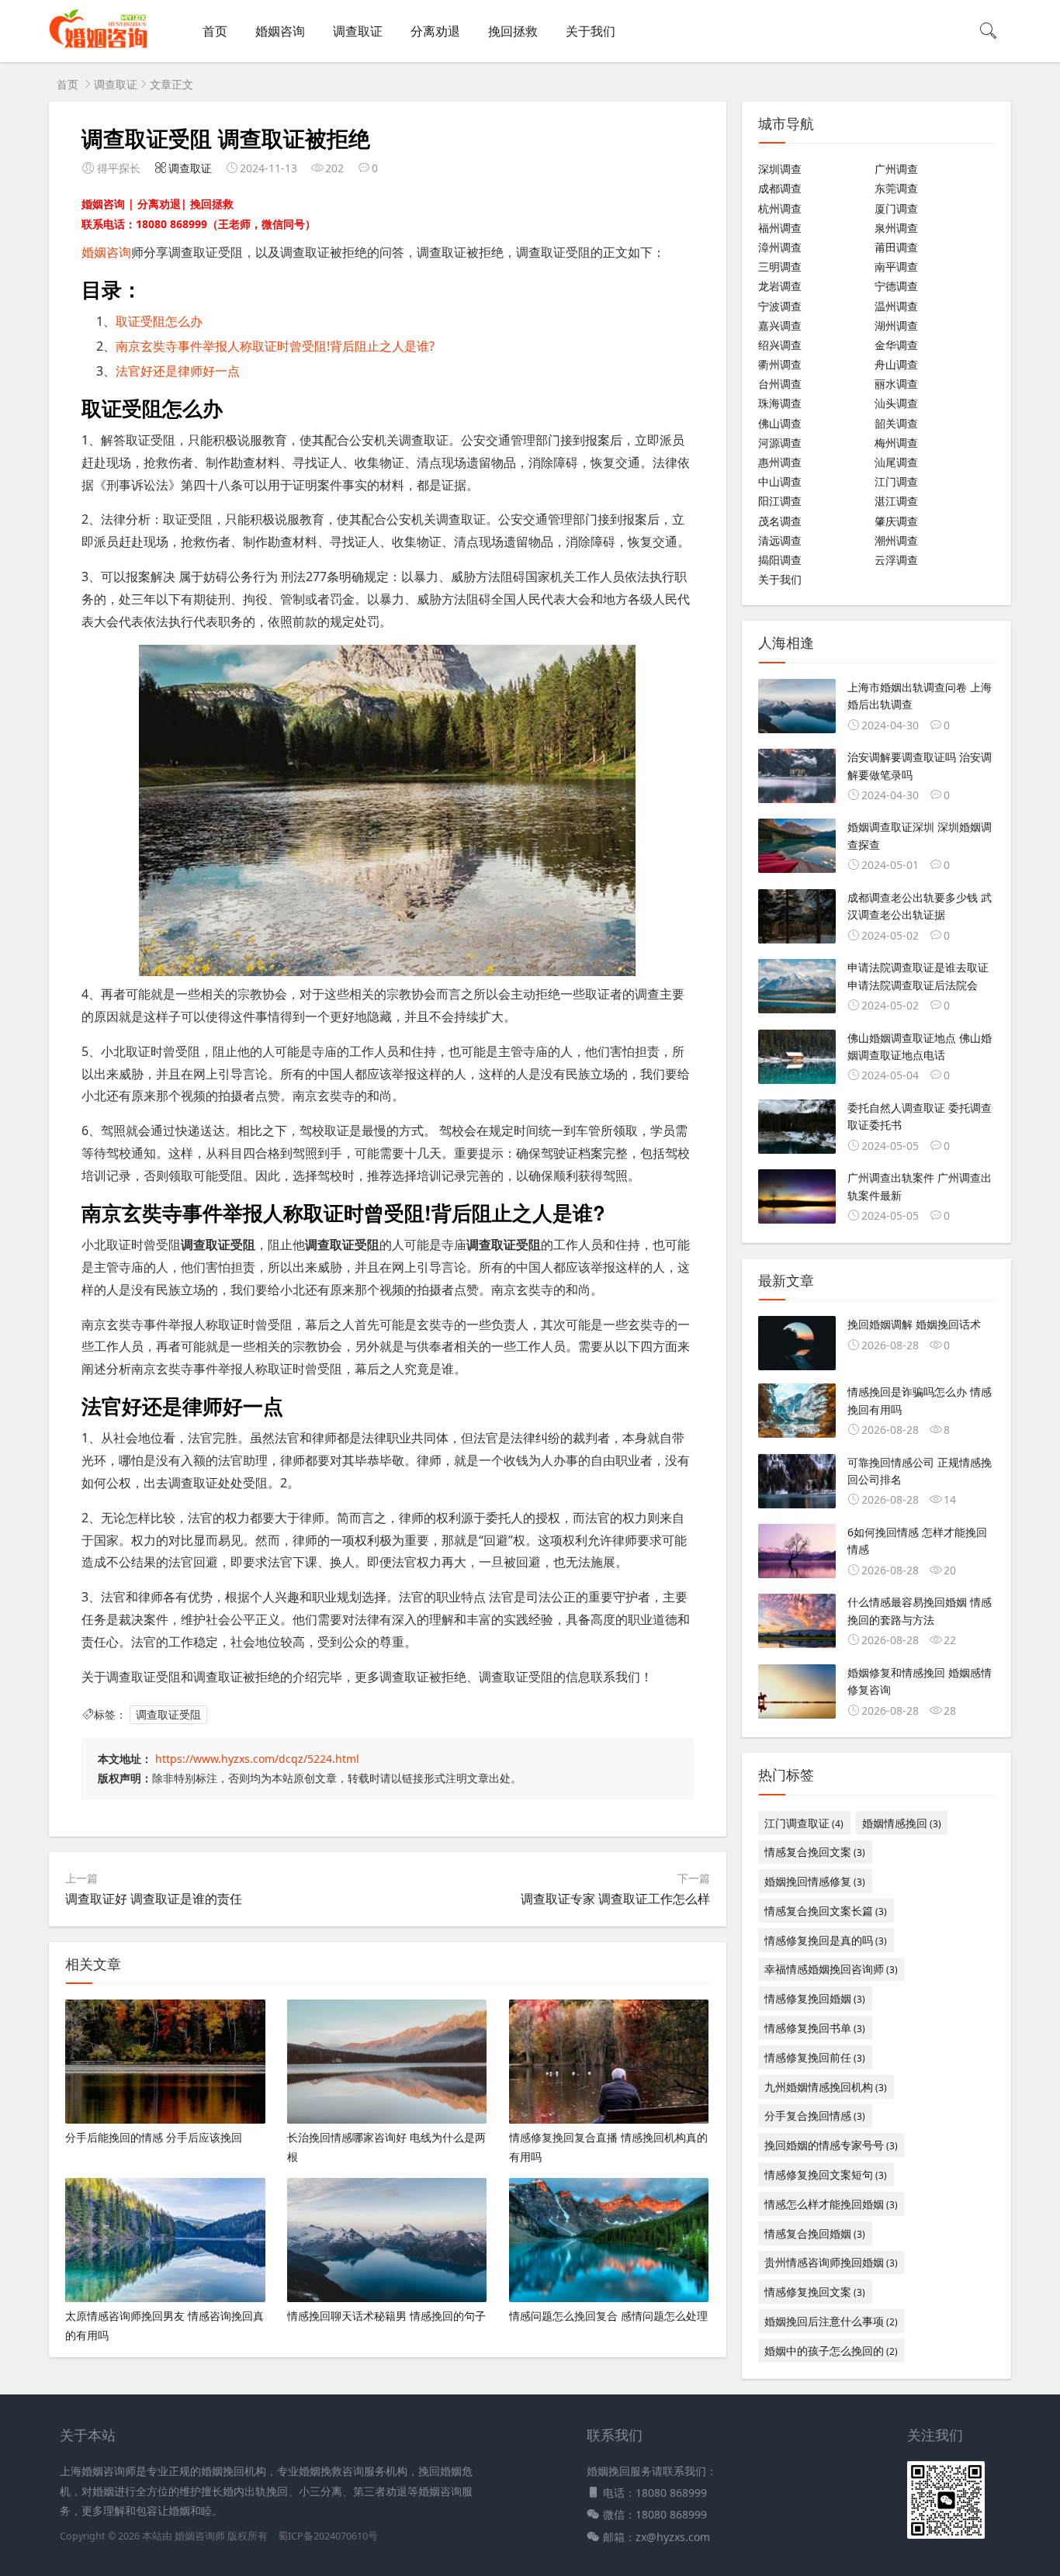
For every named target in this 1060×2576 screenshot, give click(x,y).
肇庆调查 (896, 521)
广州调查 (896, 169)
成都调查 (780, 188)
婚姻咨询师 (201, 2536)
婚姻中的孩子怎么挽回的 (831, 2351)
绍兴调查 (780, 345)
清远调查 (780, 540)
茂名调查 (780, 521)
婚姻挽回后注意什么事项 (831, 2321)
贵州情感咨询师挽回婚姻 (831, 2262)
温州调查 (896, 306)
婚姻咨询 (280, 31)
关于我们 (591, 31)
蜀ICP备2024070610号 (328, 2536)
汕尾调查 (896, 462)
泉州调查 (896, 228)
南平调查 (896, 267)
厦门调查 (896, 208)
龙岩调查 (780, 286)
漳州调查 (780, 247)
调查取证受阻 (168, 1714)
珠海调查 (780, 403)
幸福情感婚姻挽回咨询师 (831, 1969)
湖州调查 (896, 325)
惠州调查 (780, 462)
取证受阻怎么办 (159, 321)
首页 (215, 31)
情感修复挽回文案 (815, 2292)
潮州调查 (896, 540)
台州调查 (780, 384)
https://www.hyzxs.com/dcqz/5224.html (257, 1759)
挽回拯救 (513, 31)
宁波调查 (780, 306)
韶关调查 (896, 423)
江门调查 (896, 481)
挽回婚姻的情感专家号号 (831, 2145)
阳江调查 (780, 501)
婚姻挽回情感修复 (815, 1881)
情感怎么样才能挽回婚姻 (831, 2204)
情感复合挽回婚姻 (815, 2233)
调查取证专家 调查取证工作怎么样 (615, 1899)
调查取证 (358, 31)
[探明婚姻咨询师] (98, 47)
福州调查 (780, 228)
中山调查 (780, 481)
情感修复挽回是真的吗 (826, 1940)
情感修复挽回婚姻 (815, 1998)
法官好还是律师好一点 (178, 371)
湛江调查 (896, 501)
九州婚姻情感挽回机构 (826, 2087)
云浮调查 (896, 560)
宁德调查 (896, 286)
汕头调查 (896, 403)
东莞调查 (896, 188)
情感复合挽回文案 (815, 1852)
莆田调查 (896, 247)
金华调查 (896, 345)
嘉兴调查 (780, 325)
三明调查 (780, 267)
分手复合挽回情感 (815, 2116)
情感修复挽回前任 (815, 2057)
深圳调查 (780, 169)
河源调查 (780, 443)
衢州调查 (780, 364)
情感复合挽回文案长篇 (826, 1911)
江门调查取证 (804, 1823)
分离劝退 (435, 31)
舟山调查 (896, 364)
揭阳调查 (780, 560)
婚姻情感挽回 (902, 1823)
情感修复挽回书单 (815, 2028)
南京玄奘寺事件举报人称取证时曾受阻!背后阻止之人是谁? (275, 346)
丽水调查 (896, 384)
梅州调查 (896, 443)
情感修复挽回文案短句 (826, 2174)
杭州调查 (780, 208)
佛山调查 (780, 423)
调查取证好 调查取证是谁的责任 (154, 1899)
